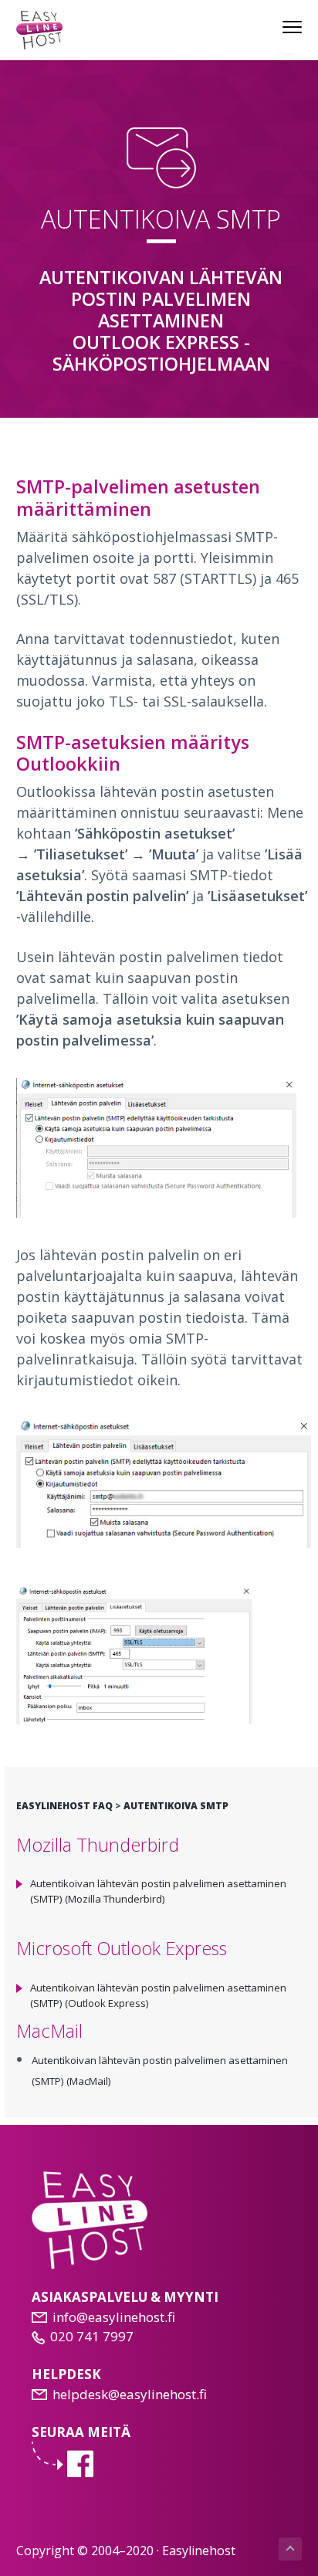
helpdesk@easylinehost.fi (130, 2394)
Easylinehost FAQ (64, 1806)
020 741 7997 (92, 2336)
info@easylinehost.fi (114, 2317)
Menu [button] (276, 26)
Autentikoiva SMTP (176, 1806)
